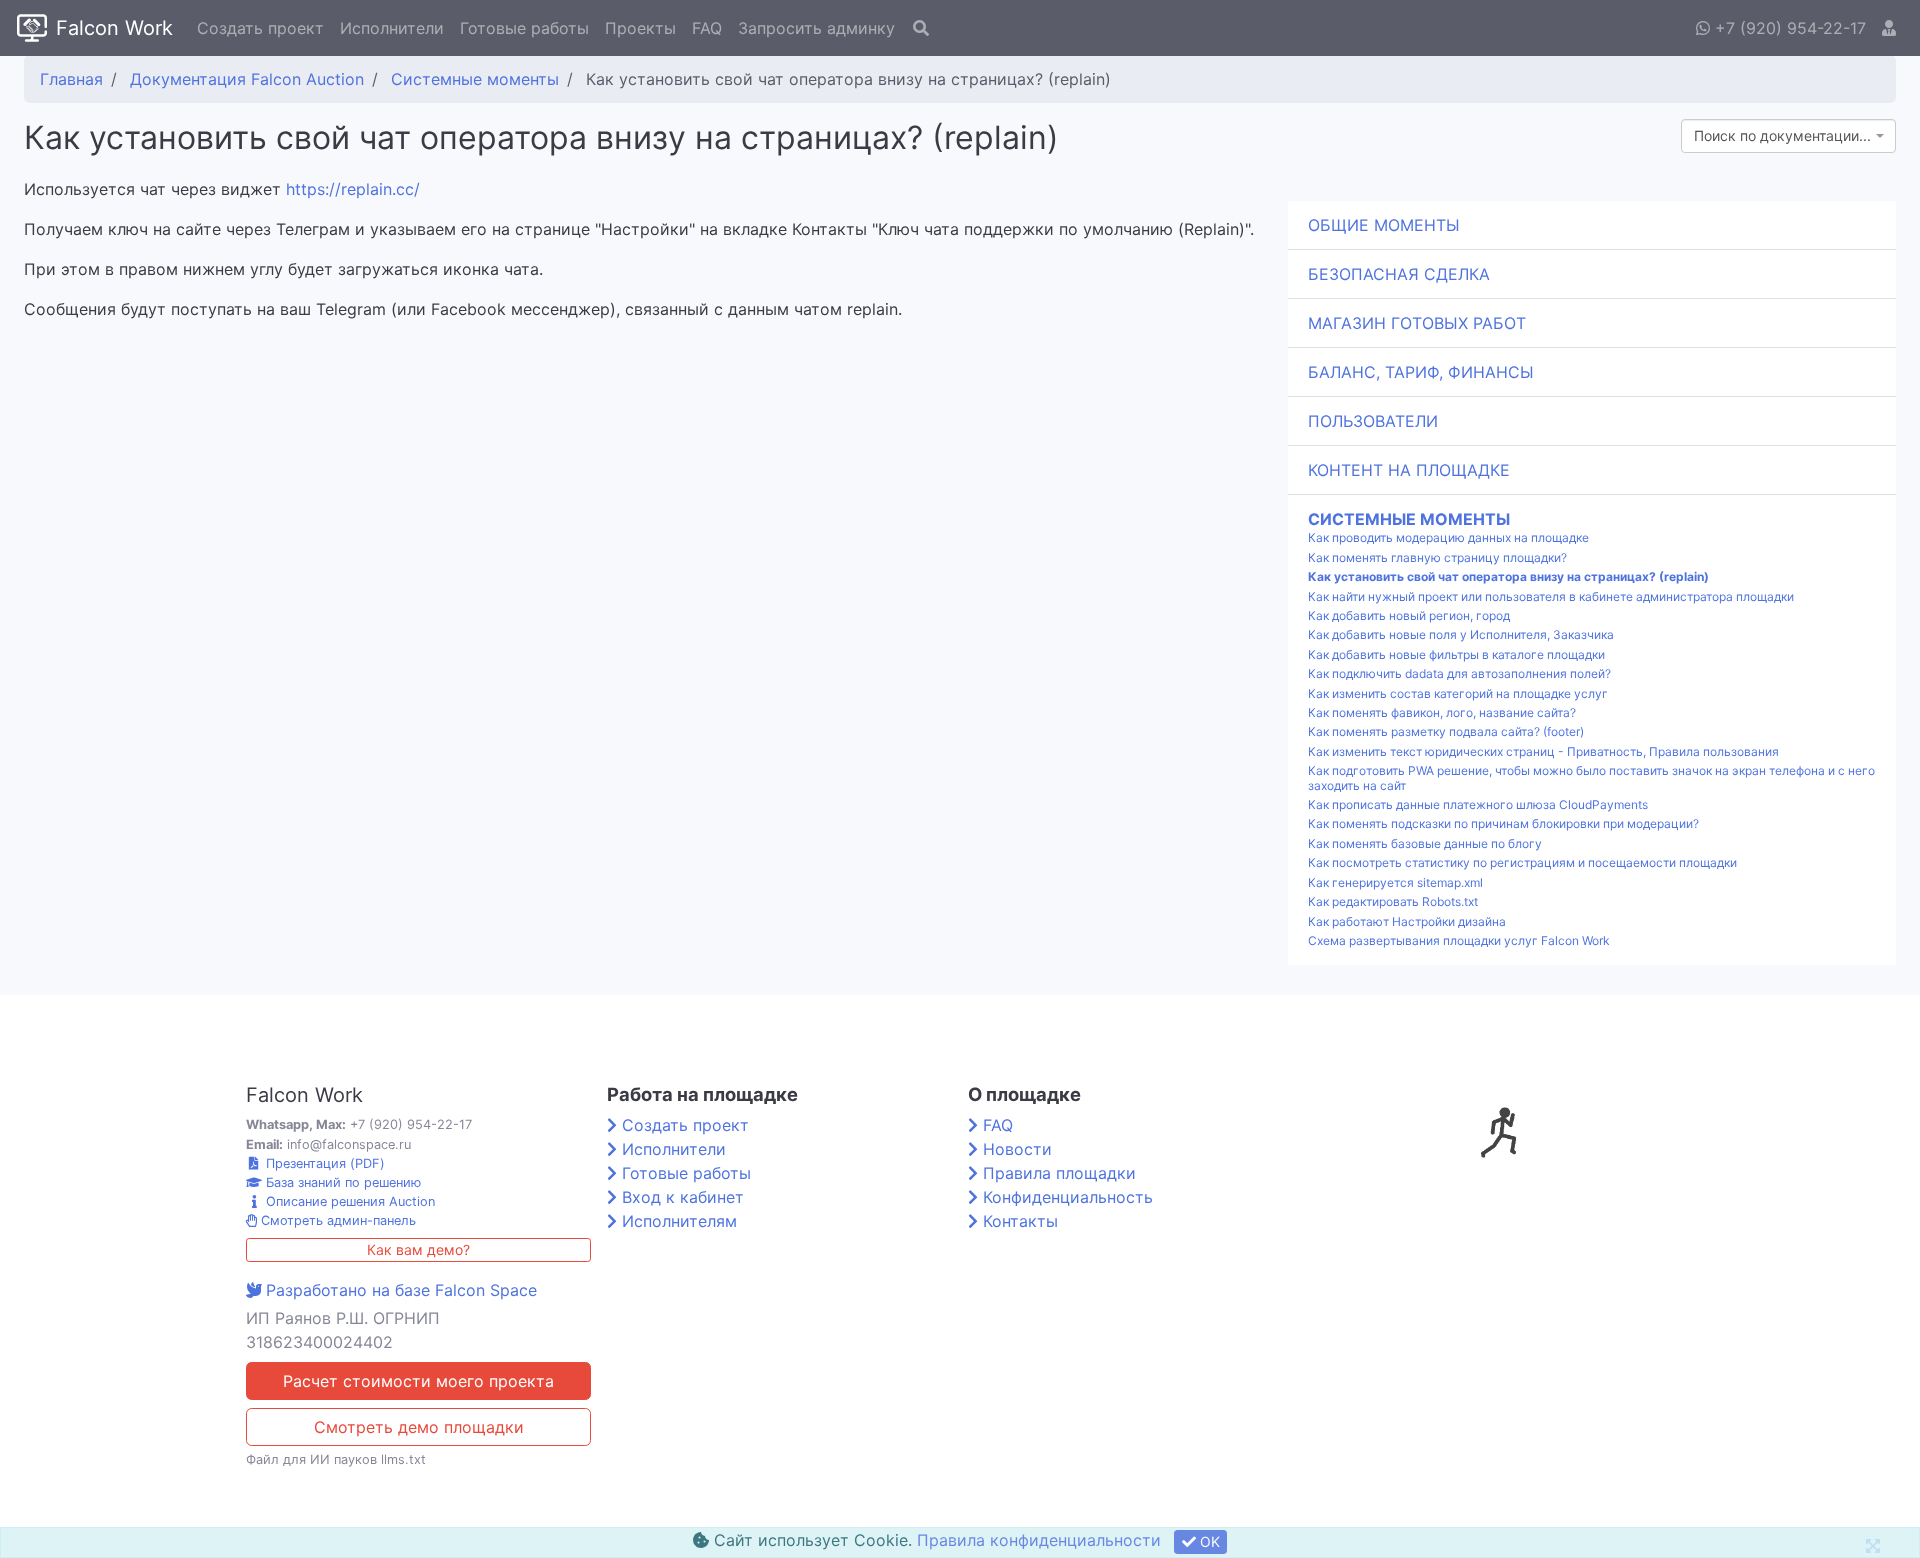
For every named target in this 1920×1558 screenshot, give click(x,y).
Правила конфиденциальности (1039, 1540)
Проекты (640, 28)
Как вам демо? (418, 1249)
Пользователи (1373, 421)
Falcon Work (114, 28)
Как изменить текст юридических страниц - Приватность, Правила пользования (1543, 752)
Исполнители (392, 28)
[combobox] (1788, 136)
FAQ (707, 28)
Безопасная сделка (1399, 274)
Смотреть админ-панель (336, 1220)
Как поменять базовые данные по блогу (1425, 844)
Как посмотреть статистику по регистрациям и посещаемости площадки (1522, 863)
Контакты (1020, 1221)
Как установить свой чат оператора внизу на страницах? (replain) (1508, 577)
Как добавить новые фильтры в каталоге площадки (1456, 655)
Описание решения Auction (348, 1201)
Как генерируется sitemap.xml (1395, 883)
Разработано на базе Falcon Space (401, 1290)
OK (1208, 1541)
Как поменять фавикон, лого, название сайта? (1442, 713)
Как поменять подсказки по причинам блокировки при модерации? (1503, 824)
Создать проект (260, 28)
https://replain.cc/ (353, 189)
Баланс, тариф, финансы (1421, 372)
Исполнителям (679, 1221)
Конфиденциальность (1068, 1197)
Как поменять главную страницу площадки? (1437, 558)
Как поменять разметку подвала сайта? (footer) (1446, 732)
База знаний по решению (341, 1182)
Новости (1017, 1149)
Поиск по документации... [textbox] (1782, 135)
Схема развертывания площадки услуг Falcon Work (1459, 941)
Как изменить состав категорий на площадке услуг (1458, 694)
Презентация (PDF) (323, 1163)
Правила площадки (1059, 1173)
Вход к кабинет (683, 1197)
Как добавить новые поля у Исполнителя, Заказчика (1461, 635)
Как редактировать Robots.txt (1393, 902)
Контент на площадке (1409, 470)
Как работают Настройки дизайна (1407, 922)
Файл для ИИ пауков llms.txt (336, 1459)
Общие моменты (1384, 225)
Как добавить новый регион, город (1409, 616)
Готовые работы (524, 28)
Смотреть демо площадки (419, 1427)
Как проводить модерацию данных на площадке (1448, 538)
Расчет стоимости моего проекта (418, 1381)
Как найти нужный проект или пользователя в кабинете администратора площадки (1551, 597)
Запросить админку (816, 28)
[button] (1889, 28)
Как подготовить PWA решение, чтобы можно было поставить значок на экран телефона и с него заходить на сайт (1591, 778)
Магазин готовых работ (1417, 323)
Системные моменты (1409, 519)
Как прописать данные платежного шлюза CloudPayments (1478, 805)
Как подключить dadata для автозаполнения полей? (1459, 674)
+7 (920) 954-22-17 (1788, 28)
